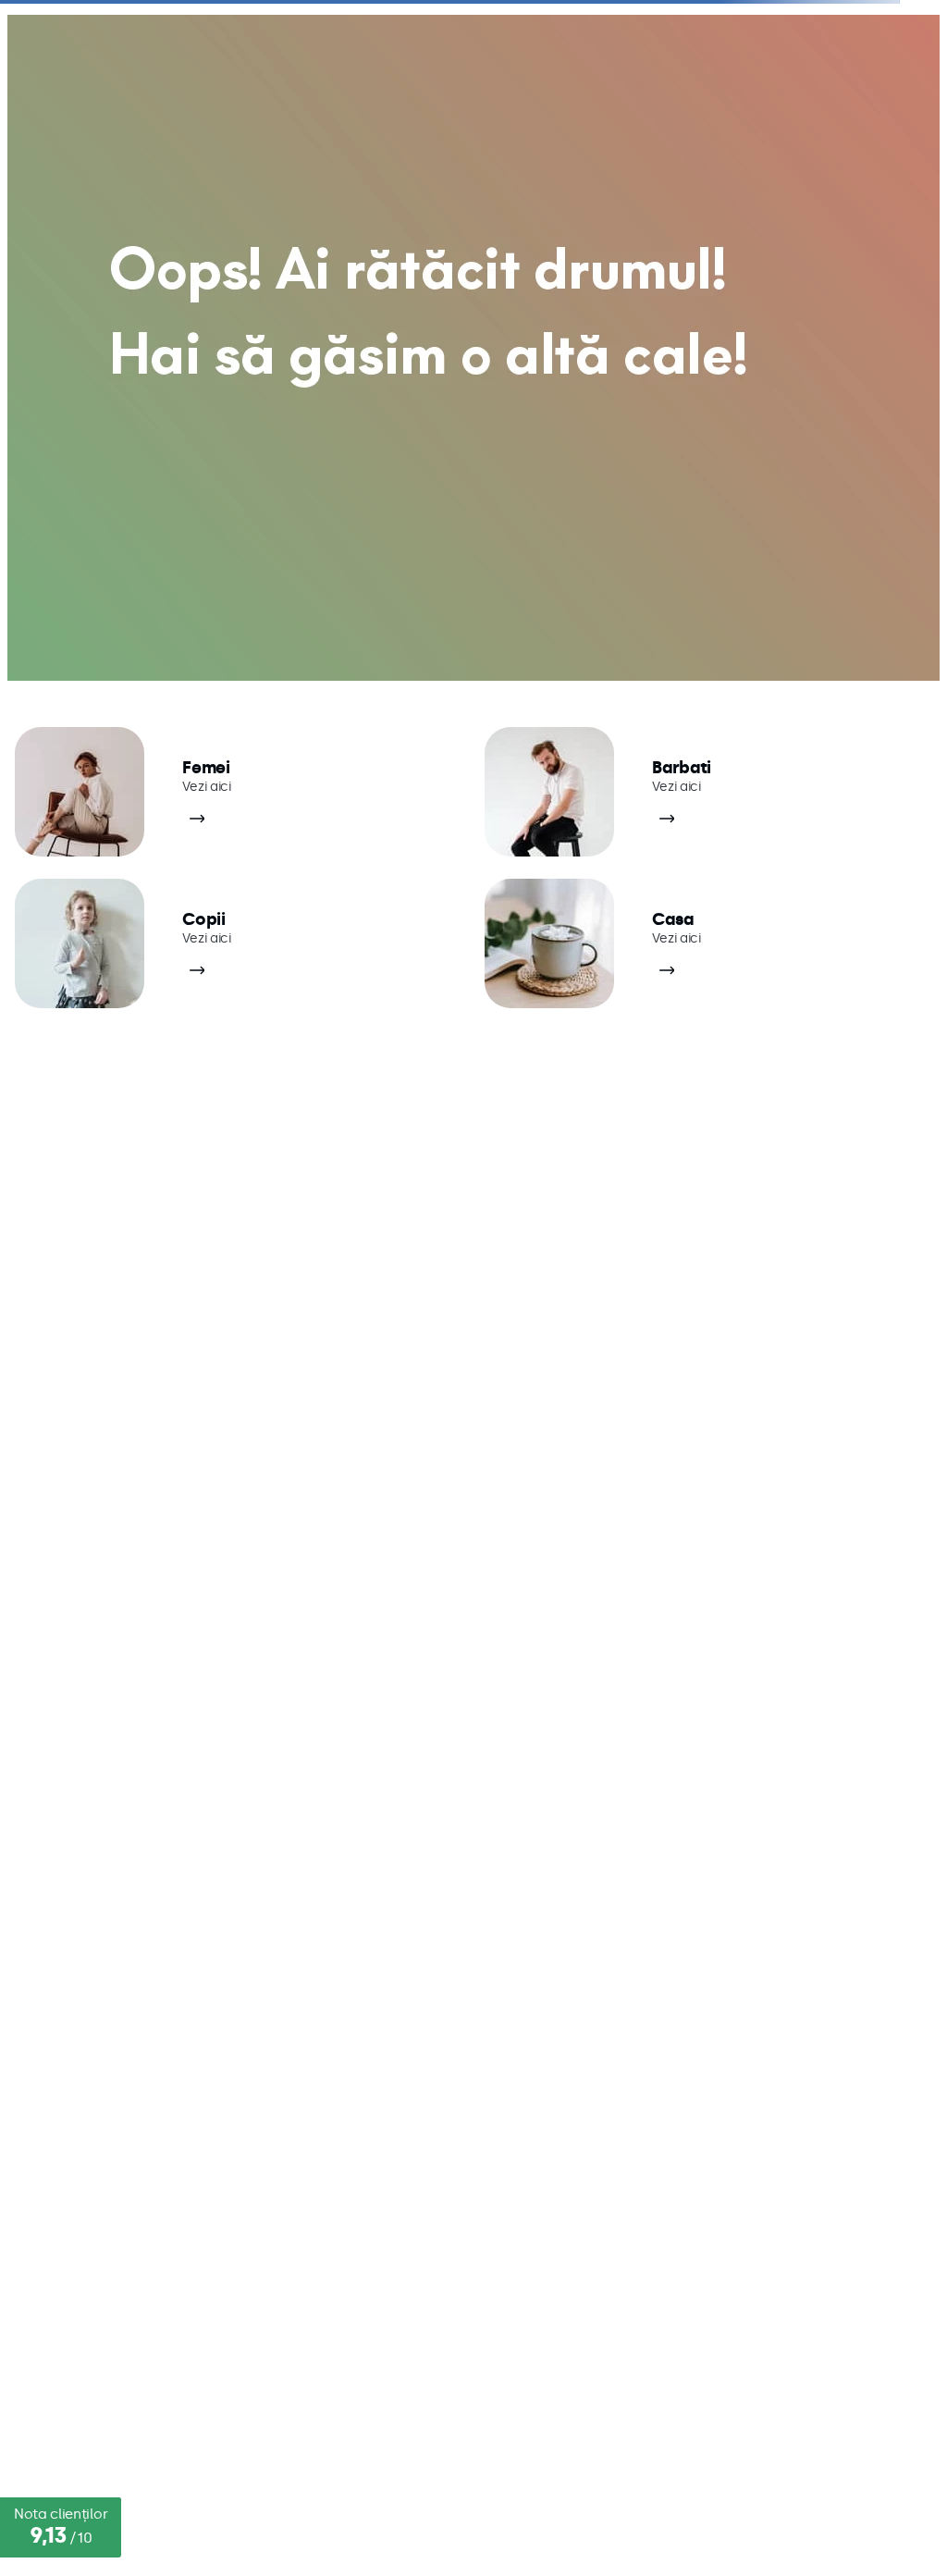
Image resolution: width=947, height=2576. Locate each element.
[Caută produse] (36, 91)
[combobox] (473, 91)
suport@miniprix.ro (109, 1978)
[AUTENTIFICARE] (796, 36)
